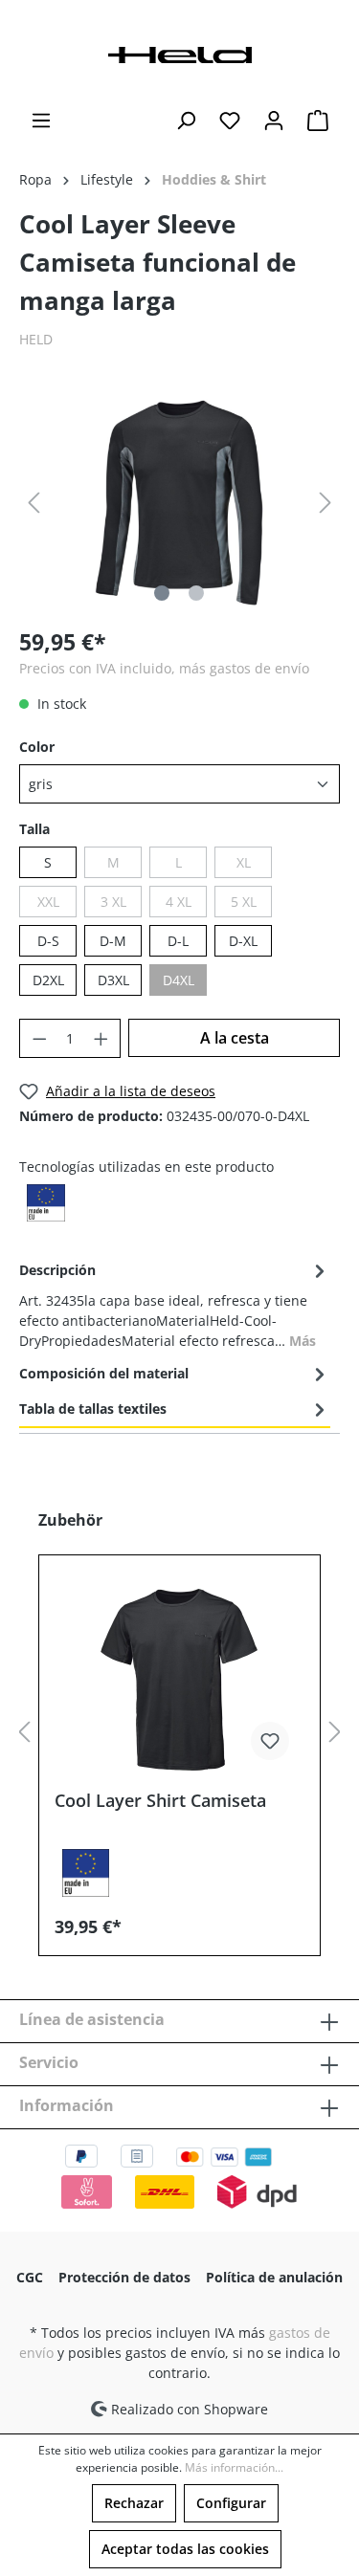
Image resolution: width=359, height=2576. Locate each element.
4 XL (179, 902)
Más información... (234, 2467)
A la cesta (235, 1038)
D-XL (243, 941)
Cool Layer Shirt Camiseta (160, 1801)
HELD (36, 339)
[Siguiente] (325, 503)
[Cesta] (318, 121)
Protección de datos (124, 2277)
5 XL (244, 902)
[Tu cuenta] (274, 121)
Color (37, 747)
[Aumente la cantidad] (101, 1038)
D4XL (179, 980)
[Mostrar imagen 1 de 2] (162, 593)
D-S (48, 941)
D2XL (48, 980)
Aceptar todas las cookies (185, 2549)
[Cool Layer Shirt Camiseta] (179, 1680)
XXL (48, 902)
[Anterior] (34, 503)
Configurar (231, 2503)
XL (244, 862)
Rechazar (134, 2503)
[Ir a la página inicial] (180, 53)
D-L (178, 941)
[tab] (175, 1304)
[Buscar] (186, 121)
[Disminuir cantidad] (39, 1038)
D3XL (113, 980)
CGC (30, 2277)
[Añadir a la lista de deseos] (270, 1741)
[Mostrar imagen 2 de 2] (196, 593)
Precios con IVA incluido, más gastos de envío (164, 668)
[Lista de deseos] (230, 121)
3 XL (113, 902)
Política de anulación (274, 2277)
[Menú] (41, 121)
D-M (113, 941)
